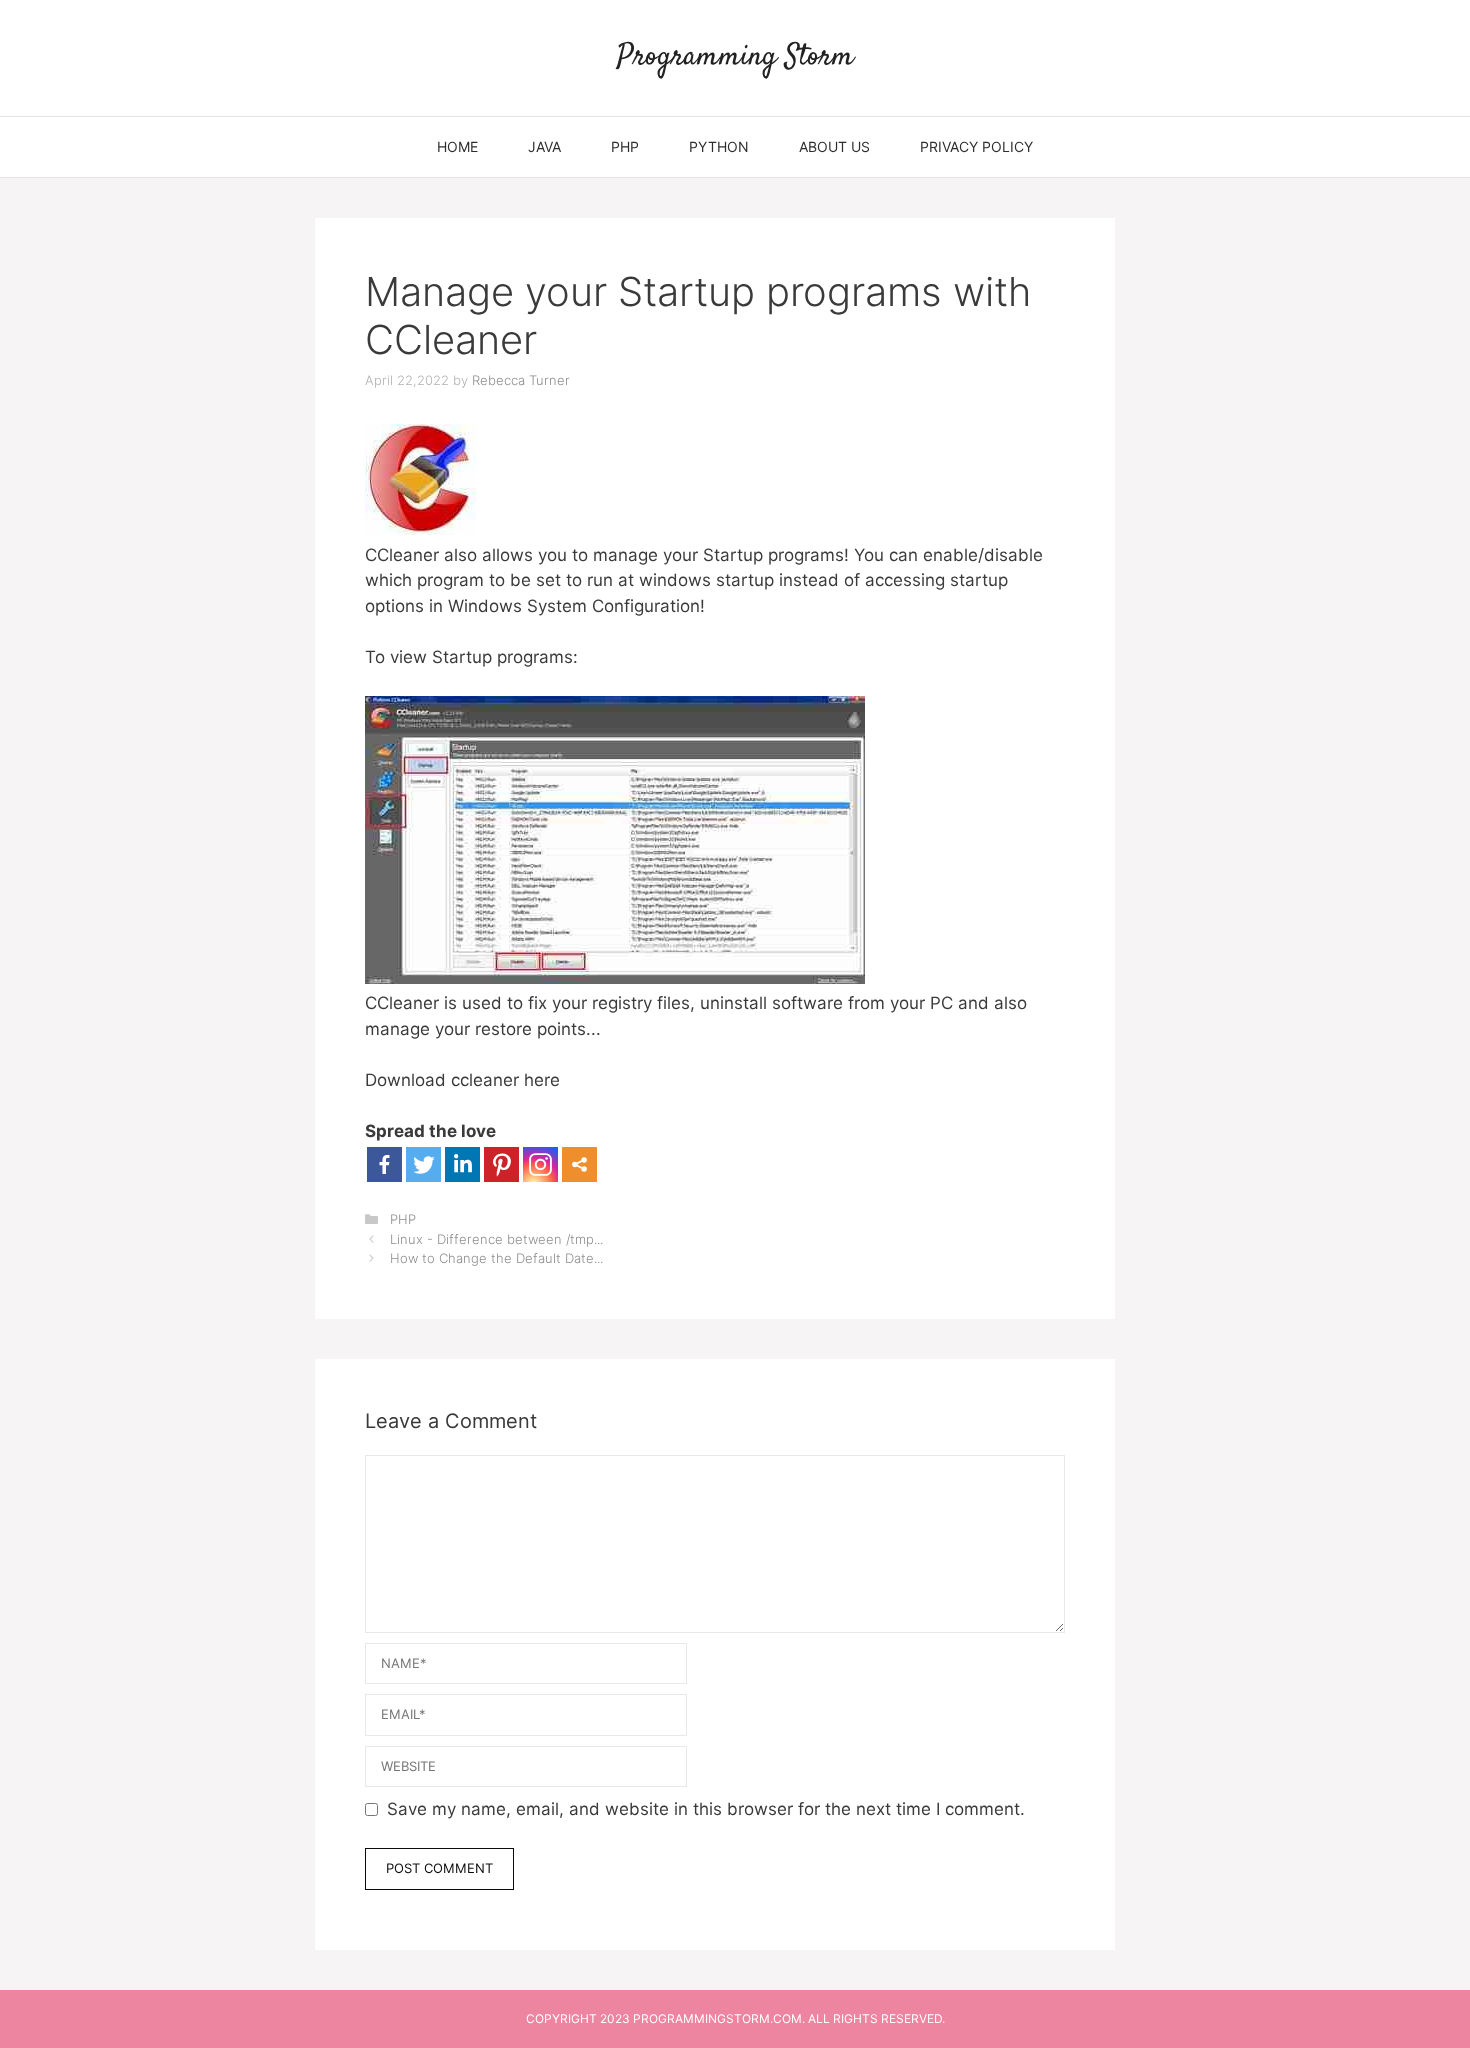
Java (544, 146)
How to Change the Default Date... (496, 1258)
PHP (625, 146)
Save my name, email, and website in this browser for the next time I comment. (706, 1809)
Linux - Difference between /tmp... (496, 1239)
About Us (834, 146)
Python (719, 146)
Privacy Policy (976, 146)
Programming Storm (735, 57)
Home (457, 146)
